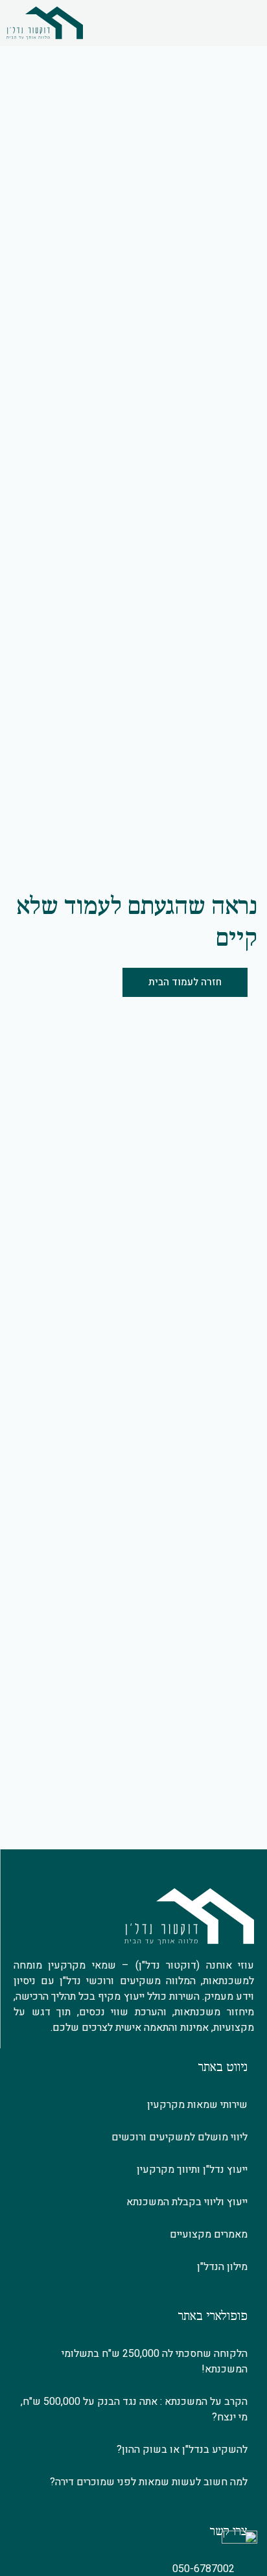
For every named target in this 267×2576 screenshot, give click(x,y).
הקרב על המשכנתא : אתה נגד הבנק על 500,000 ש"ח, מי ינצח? (134, 2409)
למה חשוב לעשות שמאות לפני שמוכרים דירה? (149, 2482)
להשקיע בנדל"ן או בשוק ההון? (182, 2450)
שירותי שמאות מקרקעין (197, 2105)
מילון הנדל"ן (222, 2267)
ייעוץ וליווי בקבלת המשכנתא (187, 2202)
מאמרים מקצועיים (209, 2234)
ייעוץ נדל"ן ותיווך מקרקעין (192, 2170)
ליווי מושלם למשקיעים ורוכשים (180, 2137)
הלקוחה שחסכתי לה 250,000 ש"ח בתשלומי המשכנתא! (155, 2361)
